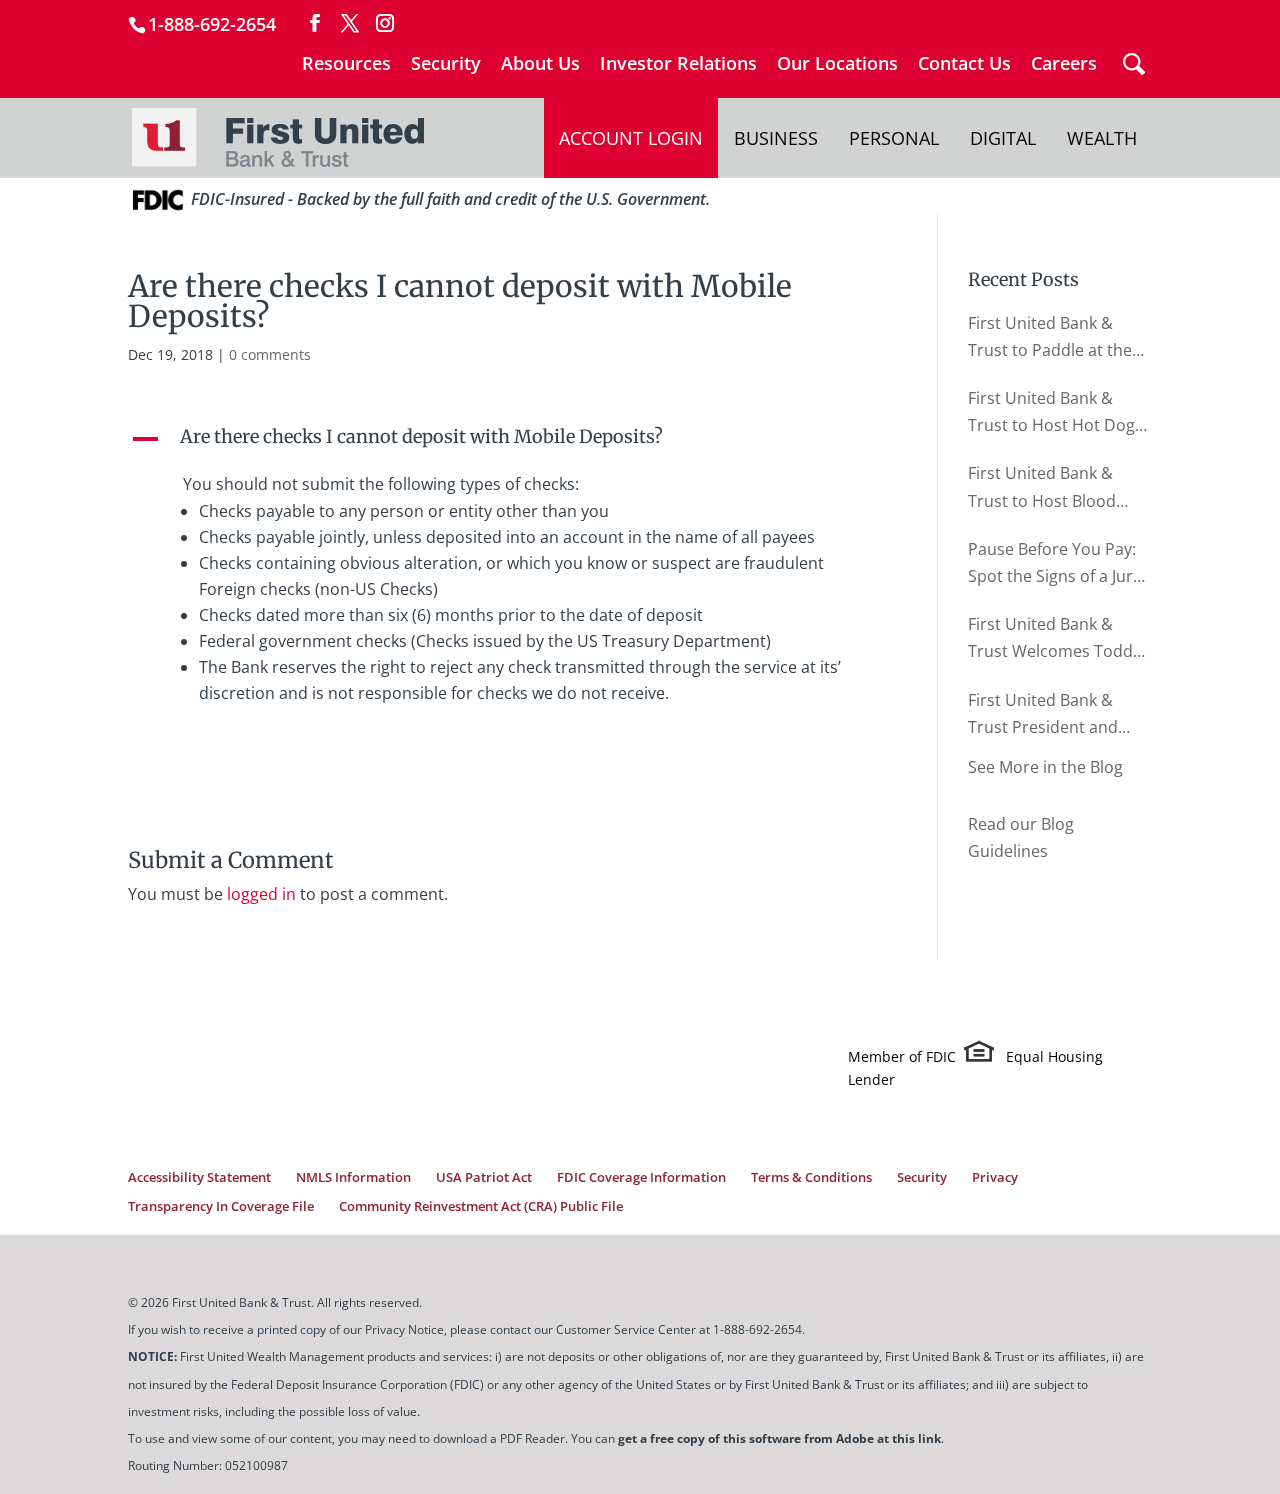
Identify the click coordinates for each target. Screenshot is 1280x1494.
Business (776, 138)
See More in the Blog (1045, 767)
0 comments (270, 354)
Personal (894, 138)
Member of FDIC (902, 1056)
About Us (540, 64)
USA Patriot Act (484, 1177)
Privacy (995, 1177)
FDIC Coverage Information (641, 1177)
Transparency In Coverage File (221, 1206)
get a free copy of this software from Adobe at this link (779, 1438)
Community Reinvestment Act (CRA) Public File (481, 1206)
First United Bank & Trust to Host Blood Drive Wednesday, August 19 (1042, 488)
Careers (1064, 64)
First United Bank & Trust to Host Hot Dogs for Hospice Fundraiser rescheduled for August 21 (1056, 413)
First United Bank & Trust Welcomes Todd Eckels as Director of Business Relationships (1054, 639)
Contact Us (964, 64)
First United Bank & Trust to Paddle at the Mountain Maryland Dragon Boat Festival (1050, 338)
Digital (1003, 138)
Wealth (1102, 138)
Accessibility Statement (199, 1177)
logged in (261, 894)
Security (446, 64)
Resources (346, 64)
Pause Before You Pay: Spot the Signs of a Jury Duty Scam (1054, 564)
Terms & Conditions (811, 1177)
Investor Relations (678, 64)
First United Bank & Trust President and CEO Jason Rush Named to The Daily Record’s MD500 (1056, 715)
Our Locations (837, 64)
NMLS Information (353, 1177)
